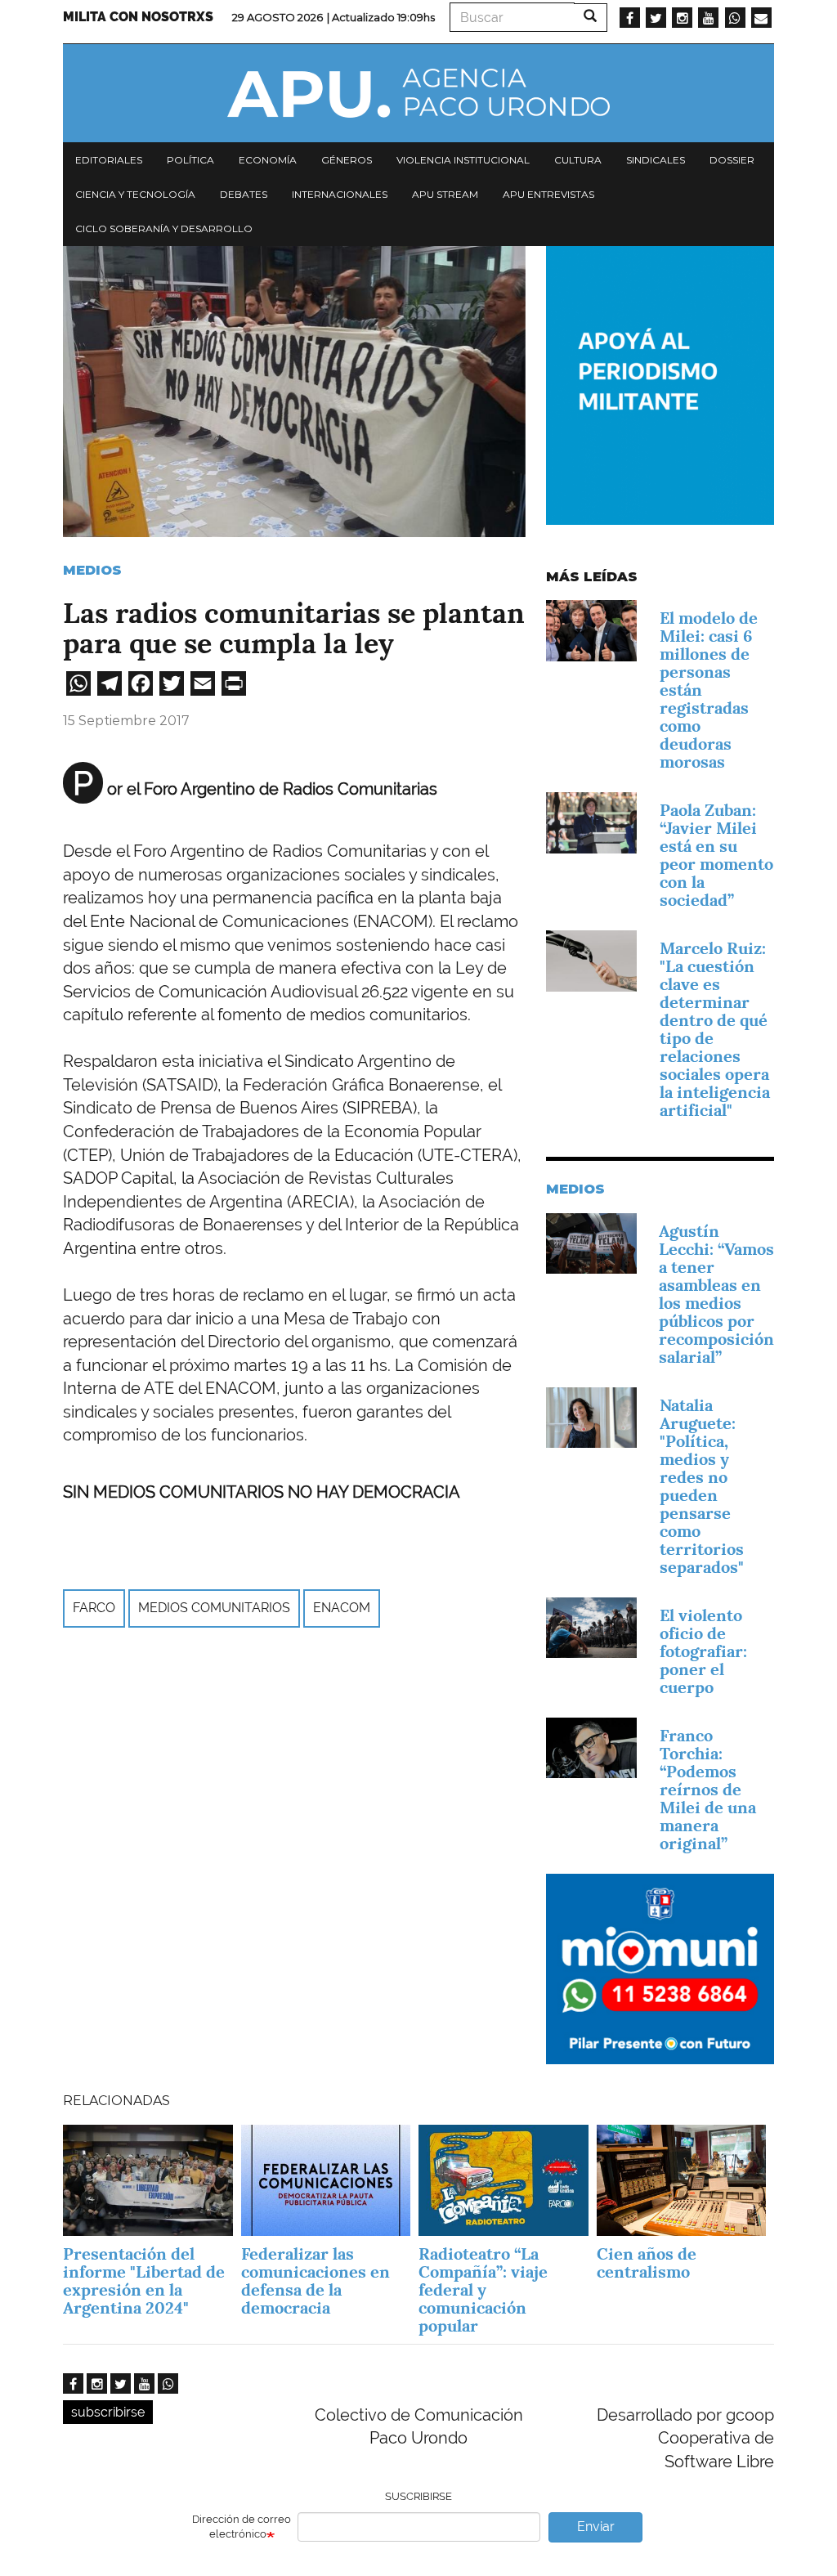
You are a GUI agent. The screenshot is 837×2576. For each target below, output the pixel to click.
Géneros (347, 160)
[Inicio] (418, 93)
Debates (244, 194)
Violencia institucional (463, 160)
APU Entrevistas (548, 194)
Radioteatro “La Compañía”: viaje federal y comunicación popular (483, 2290)
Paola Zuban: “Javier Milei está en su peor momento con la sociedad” (716, 855)
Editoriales (109, 160)
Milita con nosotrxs (138, 17)
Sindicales (656, 160)
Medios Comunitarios (214, 1608)
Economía (268, 160)
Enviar (596, 2527)
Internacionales (340, 194)
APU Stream (445, 194)
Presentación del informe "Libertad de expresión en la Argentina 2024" (144, 2281)
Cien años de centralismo (647, 2263)
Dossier (732, 160)
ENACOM (342, 1608)
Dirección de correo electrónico (242, 2527)
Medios (92, 570)
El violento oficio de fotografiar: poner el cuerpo (703, 1651)
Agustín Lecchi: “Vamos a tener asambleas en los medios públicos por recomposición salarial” (716, 1294)
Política (190, 160)
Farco (94, 1608)
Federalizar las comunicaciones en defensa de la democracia (316, 2281)
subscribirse (108, 2412)
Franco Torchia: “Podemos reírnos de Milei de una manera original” (708, 1790)
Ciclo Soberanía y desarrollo (164, 228)
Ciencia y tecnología (135, 194)
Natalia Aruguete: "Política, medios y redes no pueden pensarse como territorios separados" (702, 1486)
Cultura (578, 160)
